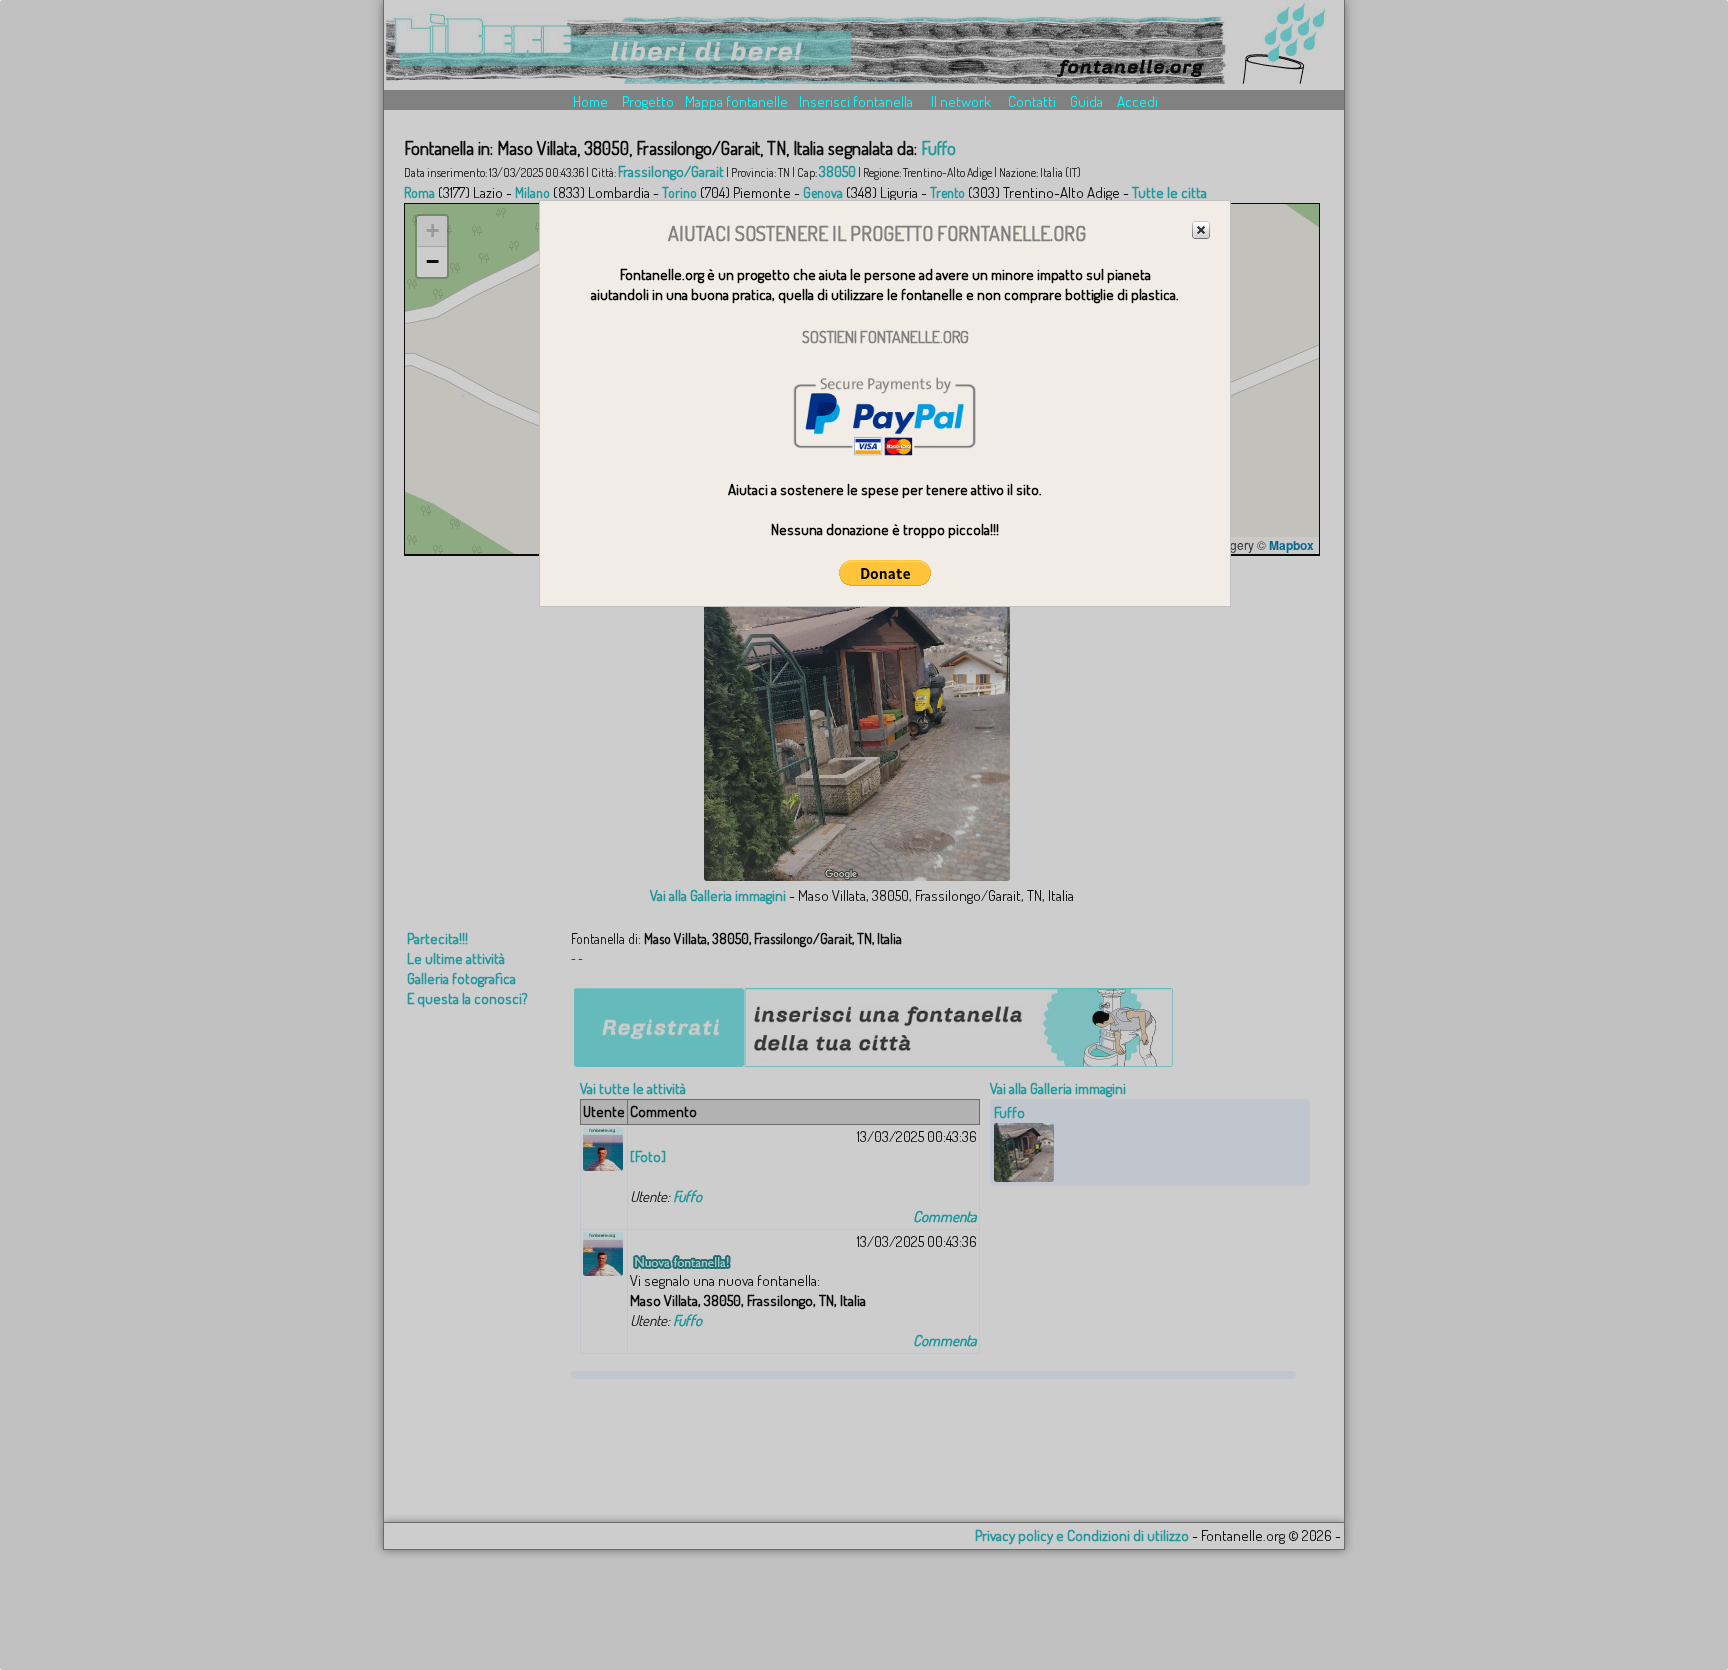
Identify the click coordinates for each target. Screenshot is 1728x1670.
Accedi (1137, 101)
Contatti (1032, 101)
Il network (961, 101)
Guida (1086, 101)
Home (590, 101)
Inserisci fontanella (856, 101)
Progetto (648, 101)
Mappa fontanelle (736, 101)
